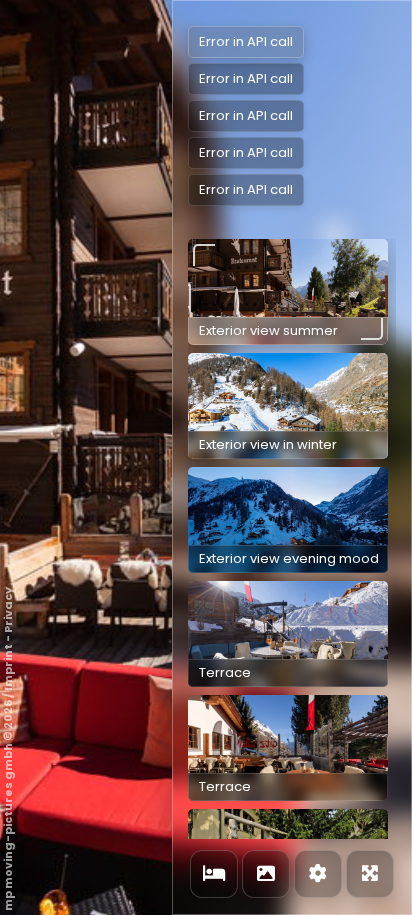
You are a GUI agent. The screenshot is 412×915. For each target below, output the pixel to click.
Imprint (8, 667)
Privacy (8, 610)
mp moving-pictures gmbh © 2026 (8, 805)
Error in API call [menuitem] (246, 41)
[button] (288, 292)
